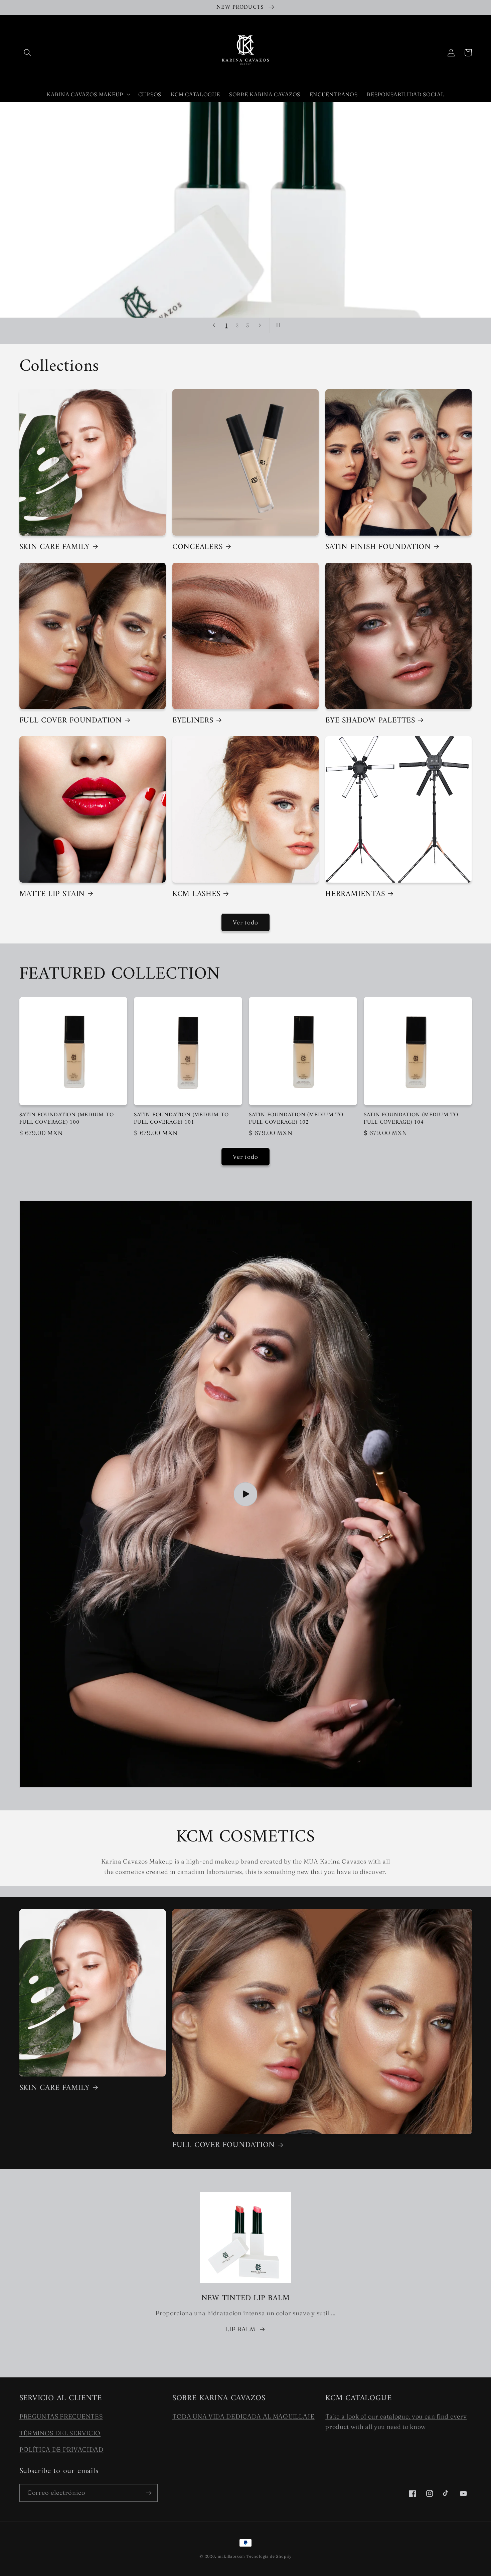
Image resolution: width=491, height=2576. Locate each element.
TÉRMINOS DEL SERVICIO (60, 2433)
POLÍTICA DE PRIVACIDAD (61, 2449)
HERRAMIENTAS (355, 894)
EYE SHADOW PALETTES (370, 721)
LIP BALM (240, 2329)
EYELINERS (193, 721)
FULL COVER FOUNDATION (71, 721)
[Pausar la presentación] (277, 325)
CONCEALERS (198, 547)
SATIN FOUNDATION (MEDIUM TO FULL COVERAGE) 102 (296, 1119)
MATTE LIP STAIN (52, 894)
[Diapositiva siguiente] (260, 325)
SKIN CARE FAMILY (55, 547)
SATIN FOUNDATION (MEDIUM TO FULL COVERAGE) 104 (411, 1119)
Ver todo (246, 922)
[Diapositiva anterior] (214, 325)
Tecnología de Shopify (269, 2556)
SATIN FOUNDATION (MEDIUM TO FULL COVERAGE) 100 (67, 1119)
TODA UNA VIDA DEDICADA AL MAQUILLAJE (243, 2416)
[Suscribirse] (149, 2493)
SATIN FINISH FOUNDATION (378, 547)
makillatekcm (232, 2556)
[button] (28, 53)
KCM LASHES (196, 894)
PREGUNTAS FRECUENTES (61, 2416)
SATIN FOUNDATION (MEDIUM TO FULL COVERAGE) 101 (181, 1119)
